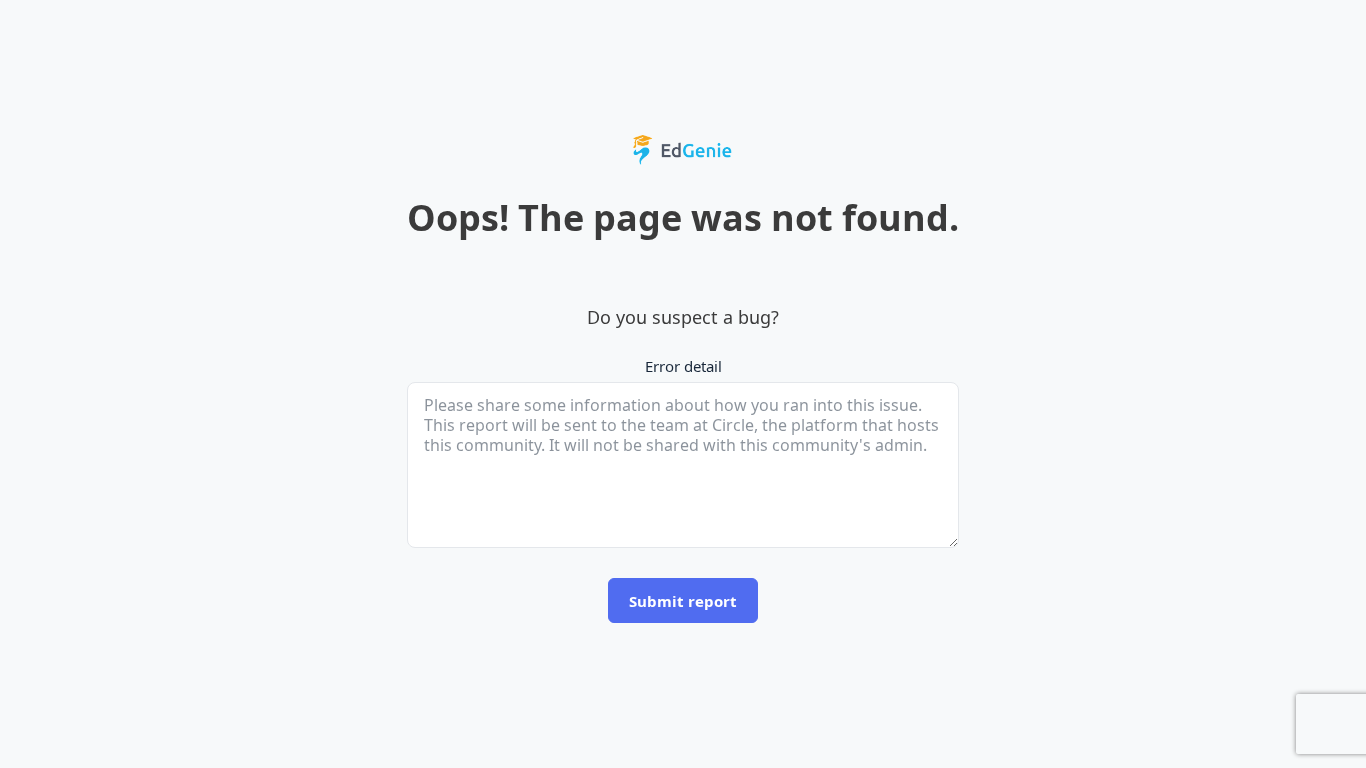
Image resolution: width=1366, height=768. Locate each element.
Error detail (683, 366)
